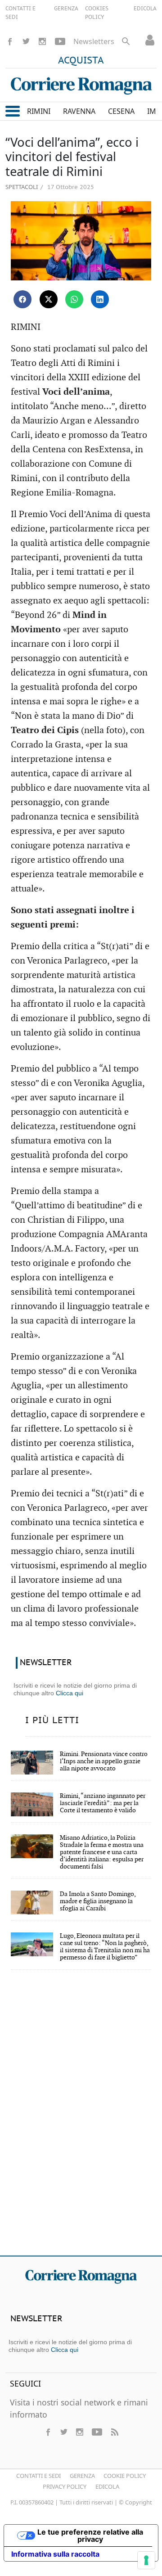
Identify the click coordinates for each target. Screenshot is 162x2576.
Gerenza (82, 2476)
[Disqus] (81, 2119)
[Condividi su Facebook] (22, 299)
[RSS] (114, 2432)
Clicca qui (70, 1693)
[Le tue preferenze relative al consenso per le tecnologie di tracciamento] (146, 2560)
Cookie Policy (125, 2476)
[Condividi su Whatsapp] (74, 299)
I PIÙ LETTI (52, 1720)
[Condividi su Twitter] (49, 299)
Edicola (107, 2486)
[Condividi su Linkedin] (100, 299)
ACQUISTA (81, 61)
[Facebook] (10, 41)
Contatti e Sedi (38, 2476)
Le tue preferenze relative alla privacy (90, 2535)
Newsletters (94, 41)
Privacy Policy (65, 2486)
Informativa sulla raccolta (55, 2554)
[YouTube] (60, 41)
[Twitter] (26, 41)
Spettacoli (22, 187)
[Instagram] (42, 41)
